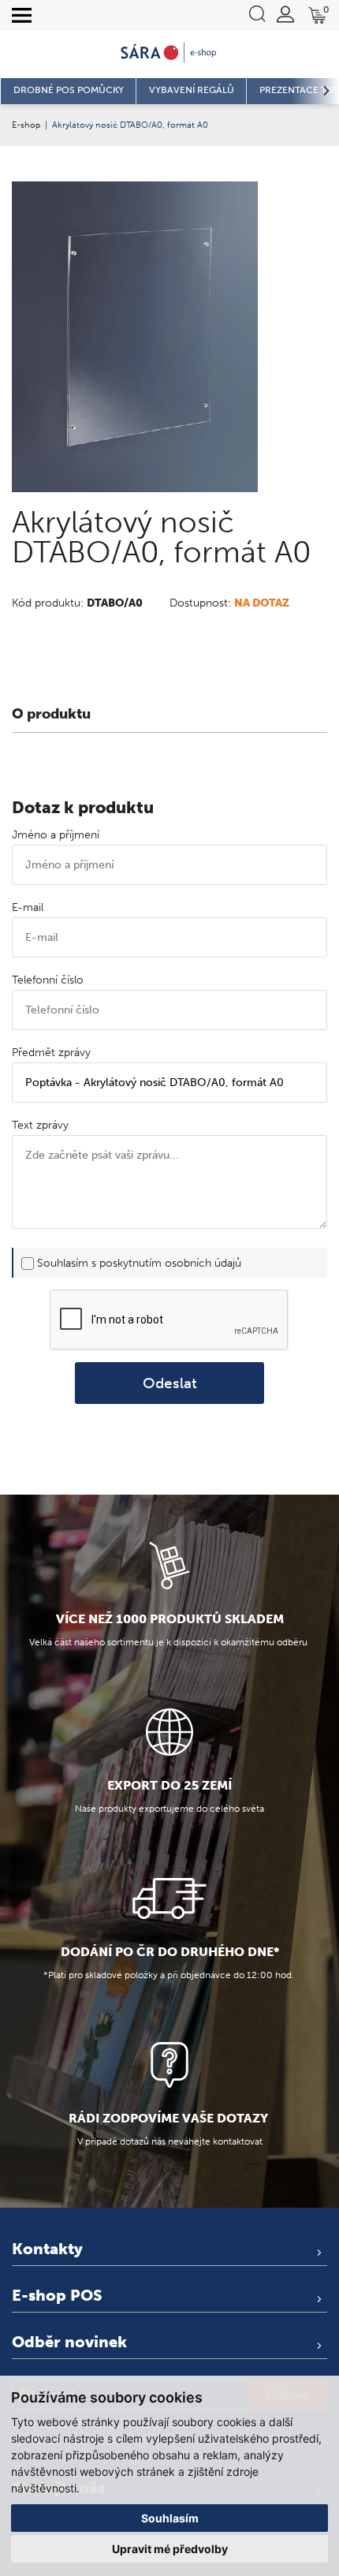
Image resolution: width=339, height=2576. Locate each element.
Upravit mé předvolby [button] (170, 2549)
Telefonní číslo (48, 980)
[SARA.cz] (169, 53)
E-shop (26, 125)
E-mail (28, 907)
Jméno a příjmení (56, 835)
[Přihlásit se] (285, 14)
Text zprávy (40, 1125)
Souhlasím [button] (170, 2518)
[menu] (22, 16)
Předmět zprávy (51, 1053)
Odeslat (170, 1383)
